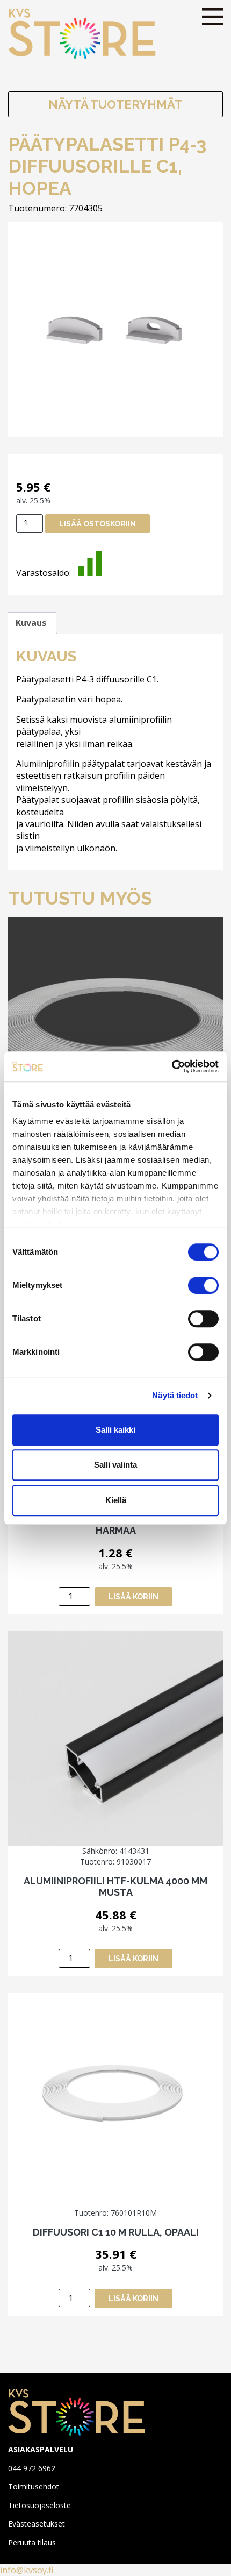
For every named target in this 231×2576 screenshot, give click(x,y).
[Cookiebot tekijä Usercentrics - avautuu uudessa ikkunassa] (172, 1066)
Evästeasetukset (37, 2524)
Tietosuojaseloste (39, 2505)
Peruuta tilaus (32, 2542)
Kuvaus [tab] (31, 623)
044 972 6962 (32, 2468)
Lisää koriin (133, 1597)
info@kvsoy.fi (27, 2570)
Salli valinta (115, 1465)
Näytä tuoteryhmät (115, 104)
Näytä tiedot (175, 1395)
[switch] (203, 1285)
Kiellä (116, 1500)
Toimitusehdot (34, 2486)
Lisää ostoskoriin (98, 524)
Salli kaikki (115, 1430)
